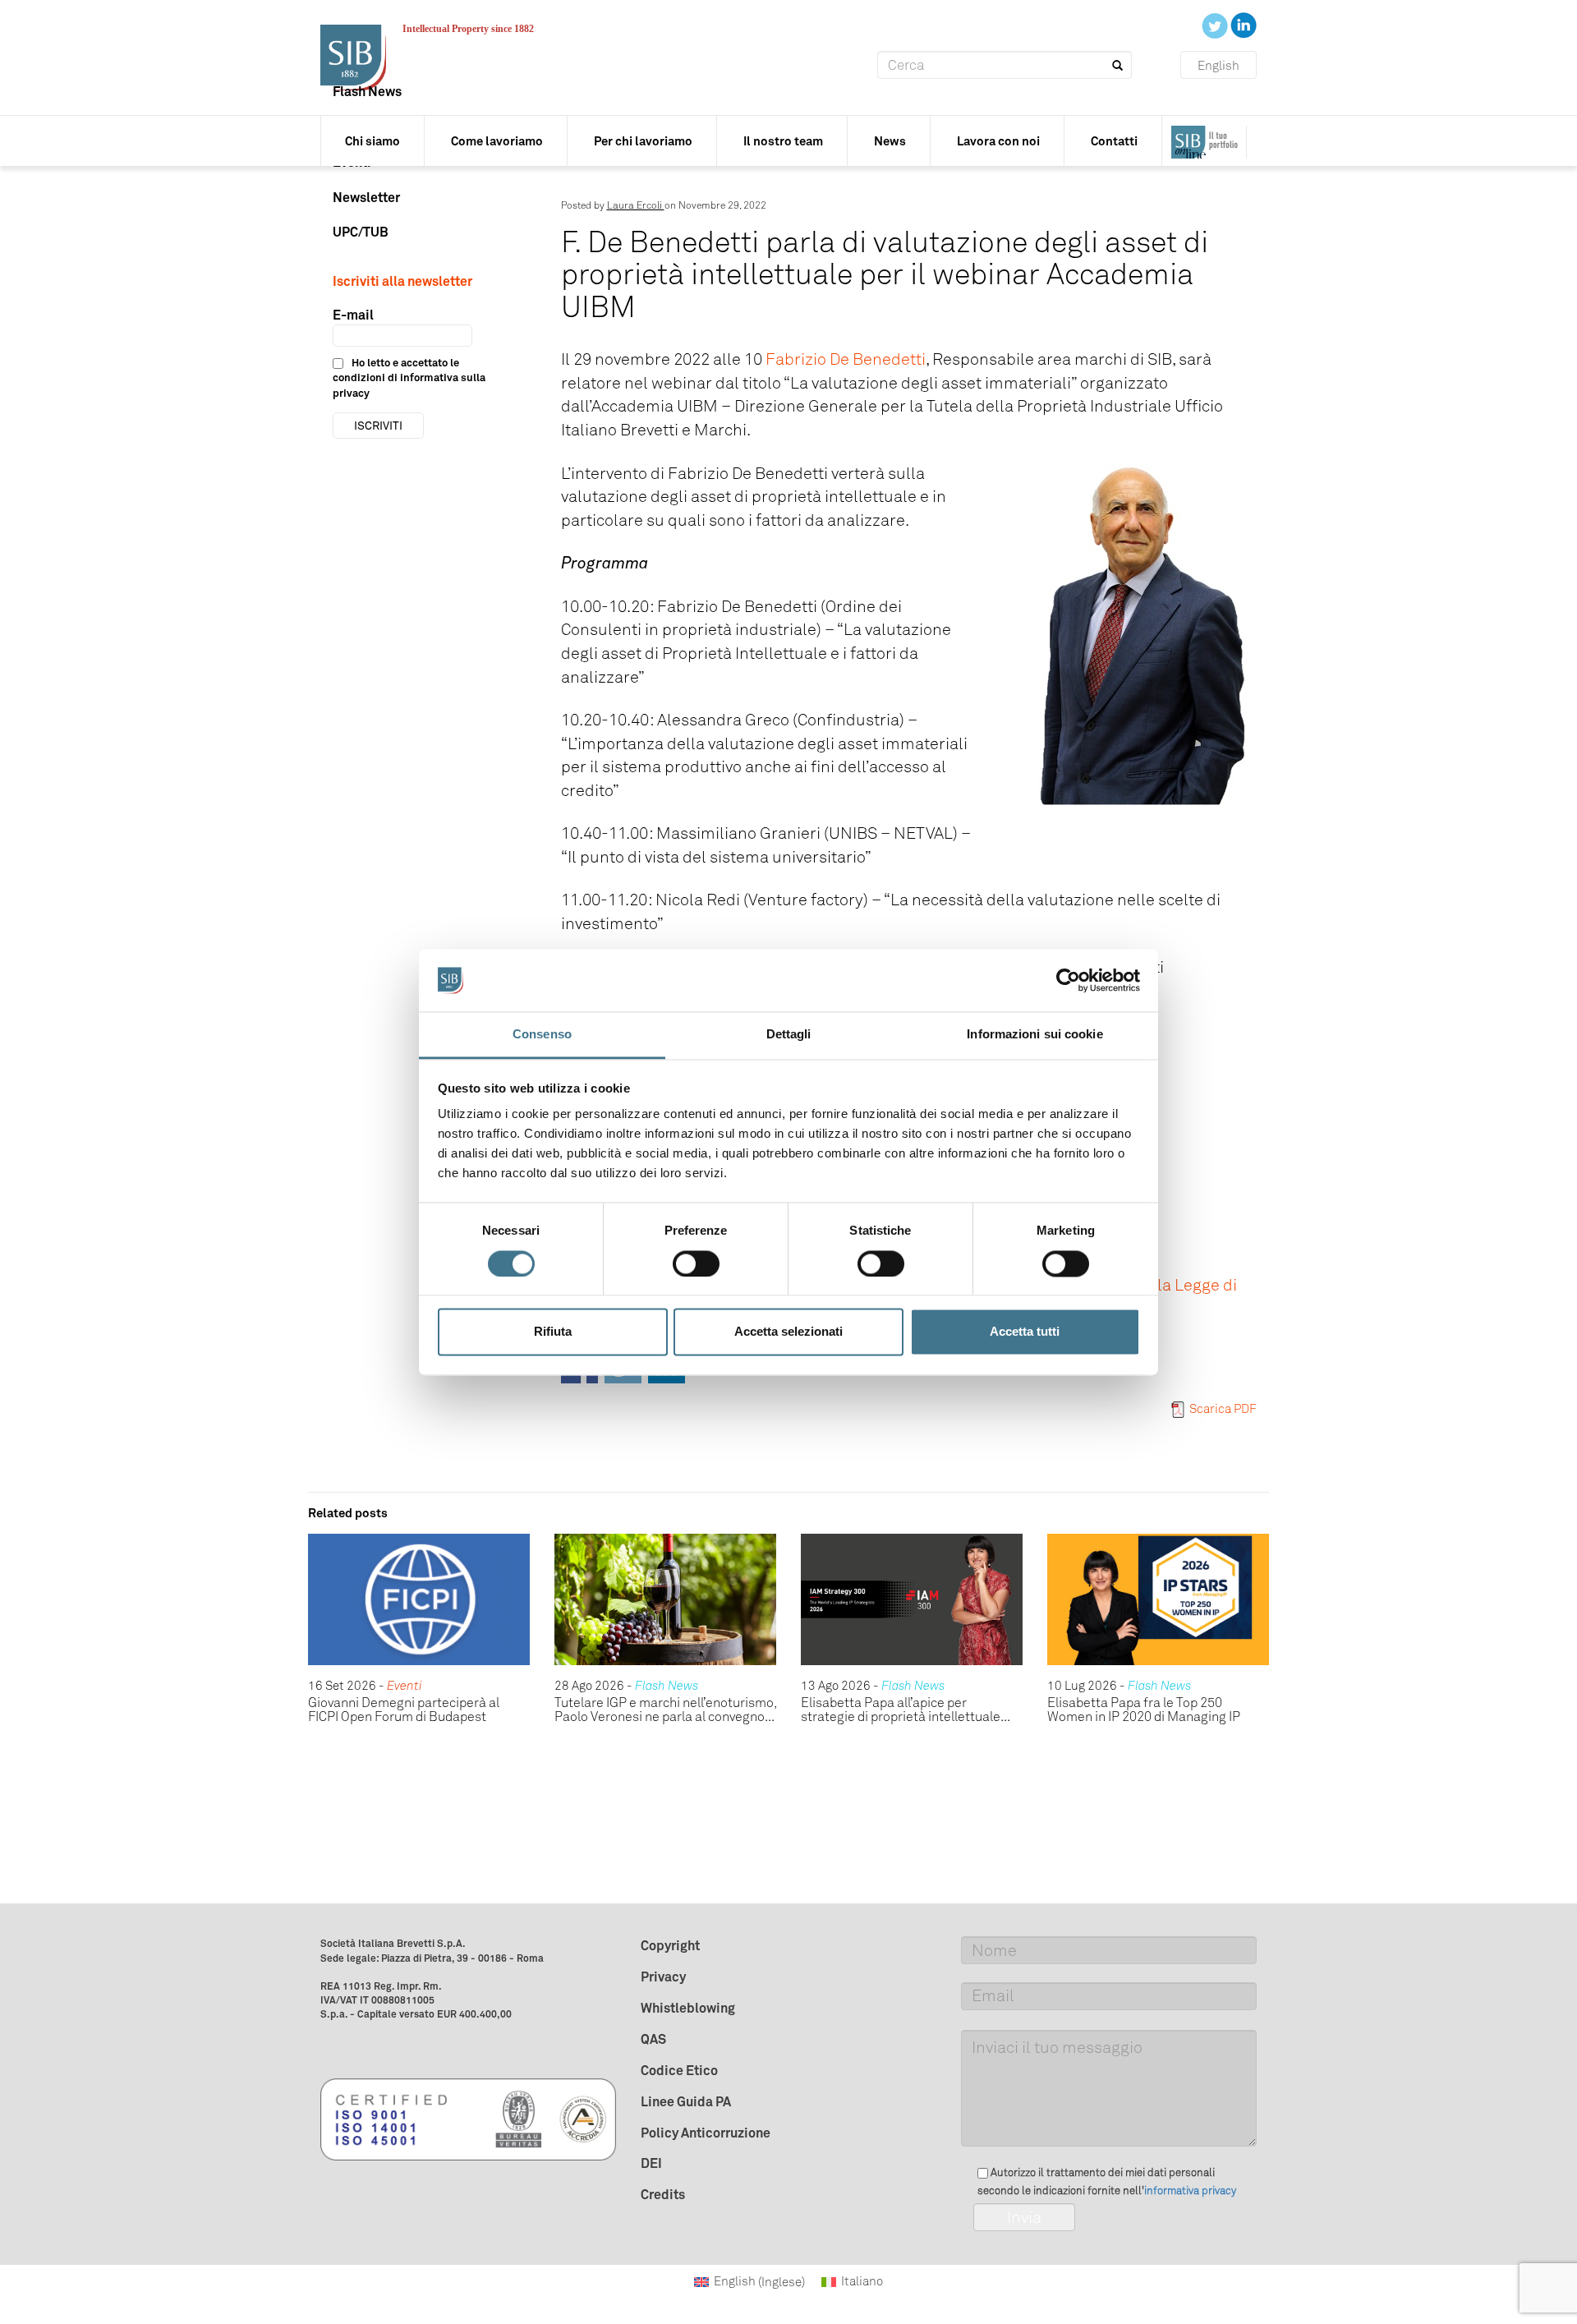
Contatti (1114, 141)
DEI (651, 2163)
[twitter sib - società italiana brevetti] (1216, 25)
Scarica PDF (1223, 1409)
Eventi (405, 1686)
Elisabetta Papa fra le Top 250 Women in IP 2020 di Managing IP (1144, 1710)
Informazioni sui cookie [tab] (1034, 1035)
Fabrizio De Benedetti (846, 359)
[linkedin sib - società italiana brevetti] (1244, 25)
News (890, 141)
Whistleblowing (688, 2008)
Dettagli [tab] (789, 1035)
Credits (663, 2194)
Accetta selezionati (788, 1332)
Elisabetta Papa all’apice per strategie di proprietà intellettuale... (906, 1710)
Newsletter (366, 197)
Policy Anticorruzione (706, 2133)
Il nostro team (783, 141)
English (1218, 66)
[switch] (696, 1263)
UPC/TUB (361, 232)
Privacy (663, 1977)
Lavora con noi (998, 141)
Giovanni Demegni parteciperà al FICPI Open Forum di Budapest (404, 1710)
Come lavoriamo (497, 141)
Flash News (367, 91)
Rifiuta (553, 1332)
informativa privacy (1190, 2191)
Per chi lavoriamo (643, 141)
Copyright (670, 1945)
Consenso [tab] (542, 1035)
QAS (653, 2039)
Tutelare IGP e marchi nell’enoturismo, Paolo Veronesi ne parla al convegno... (665, 1710)
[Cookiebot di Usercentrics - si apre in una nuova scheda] (1068, 980)
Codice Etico (679, 2070)
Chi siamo (372, 141)
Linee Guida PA (686, 2101)
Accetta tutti (1025, 1332)
